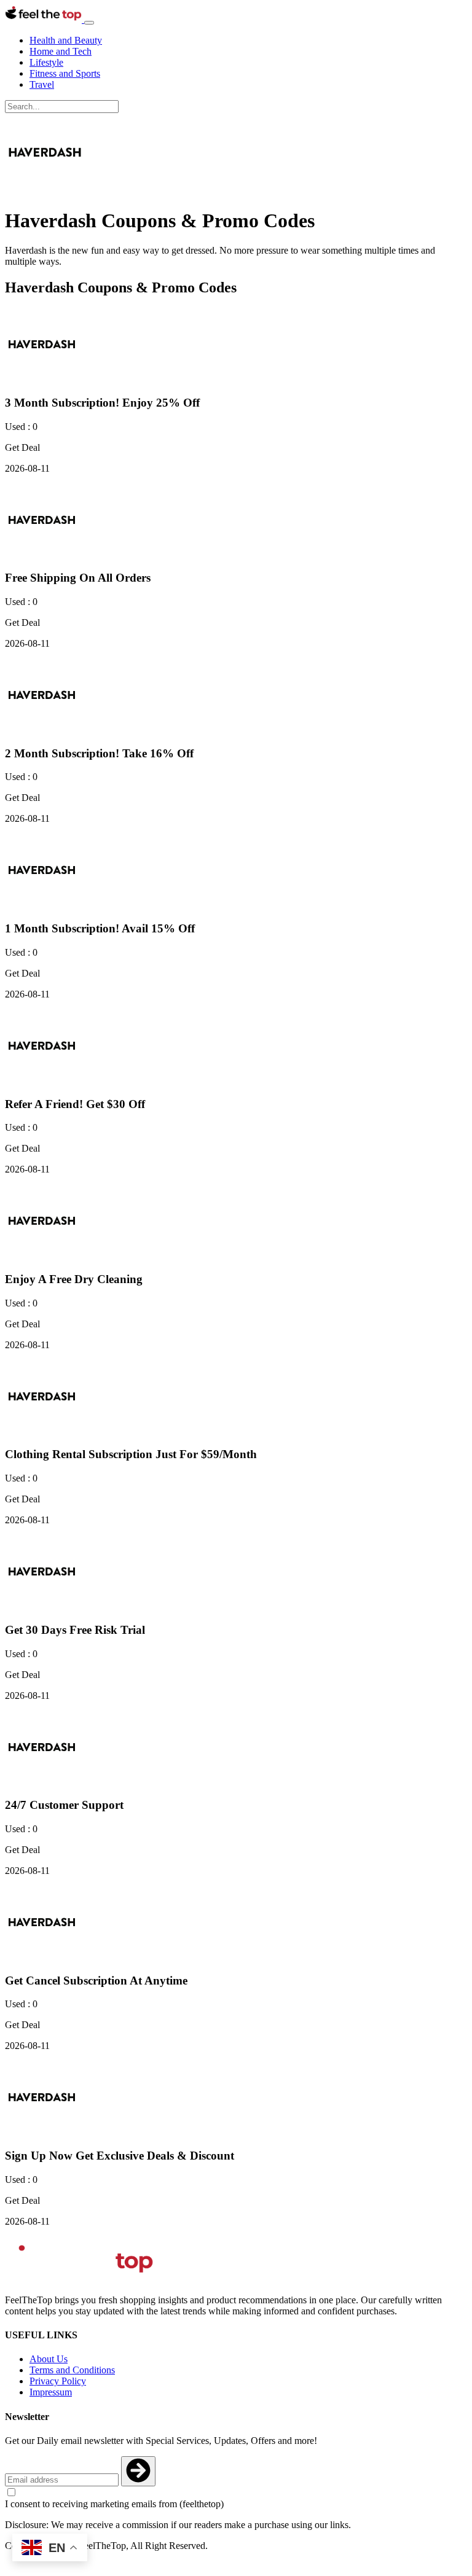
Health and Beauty (66, 40)
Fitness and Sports (65, 73)
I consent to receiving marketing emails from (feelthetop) (114, 2504)
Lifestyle (46, 62)
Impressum (51, 2392)
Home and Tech (61, 51)
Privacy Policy (58, 2381)
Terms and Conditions (72, 2370)
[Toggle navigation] (89, 23)
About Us (49, 2359)
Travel (42, 84)
